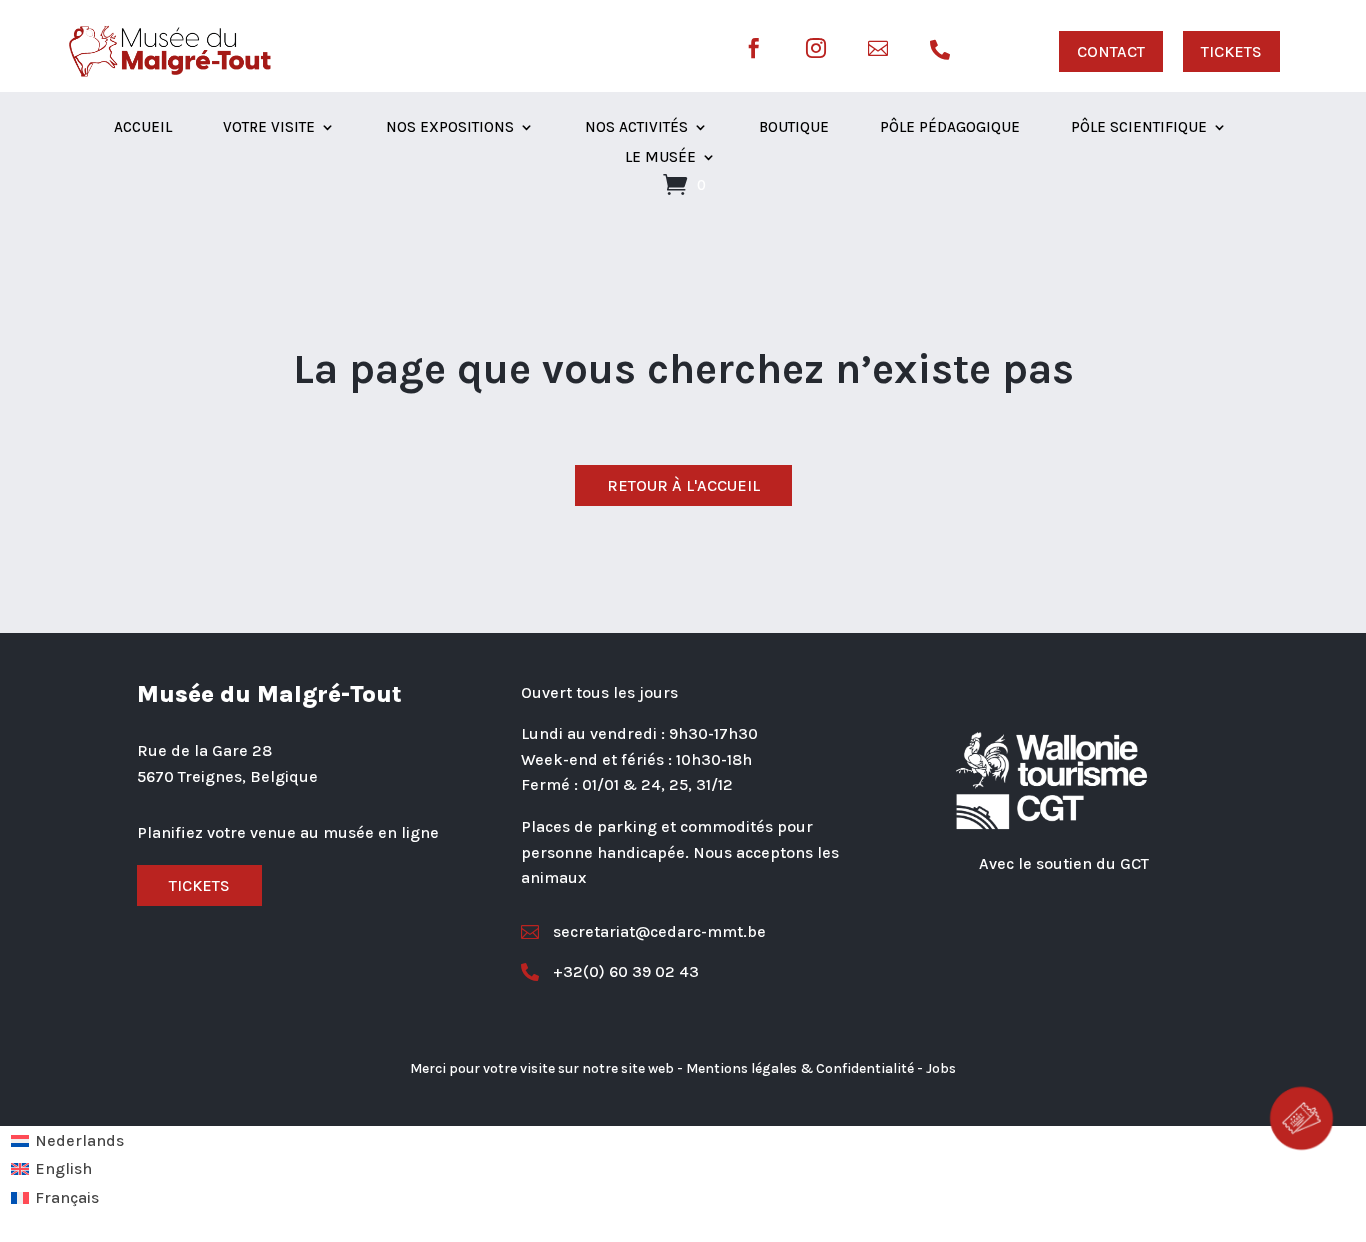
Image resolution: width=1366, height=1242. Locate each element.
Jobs (941, 1068)
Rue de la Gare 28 (204, 750)
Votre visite (269, 128)
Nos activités (636, 128)
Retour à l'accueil (683, 485)
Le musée (660, 158)
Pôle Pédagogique (950, 128)
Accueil (143, 128)
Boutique (794, 128)
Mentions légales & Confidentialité (800, 1068)
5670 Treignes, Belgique (227, 776)
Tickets (199, 885)
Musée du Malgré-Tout (269, 694)
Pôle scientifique (1139, 128)
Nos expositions (450, 128)
